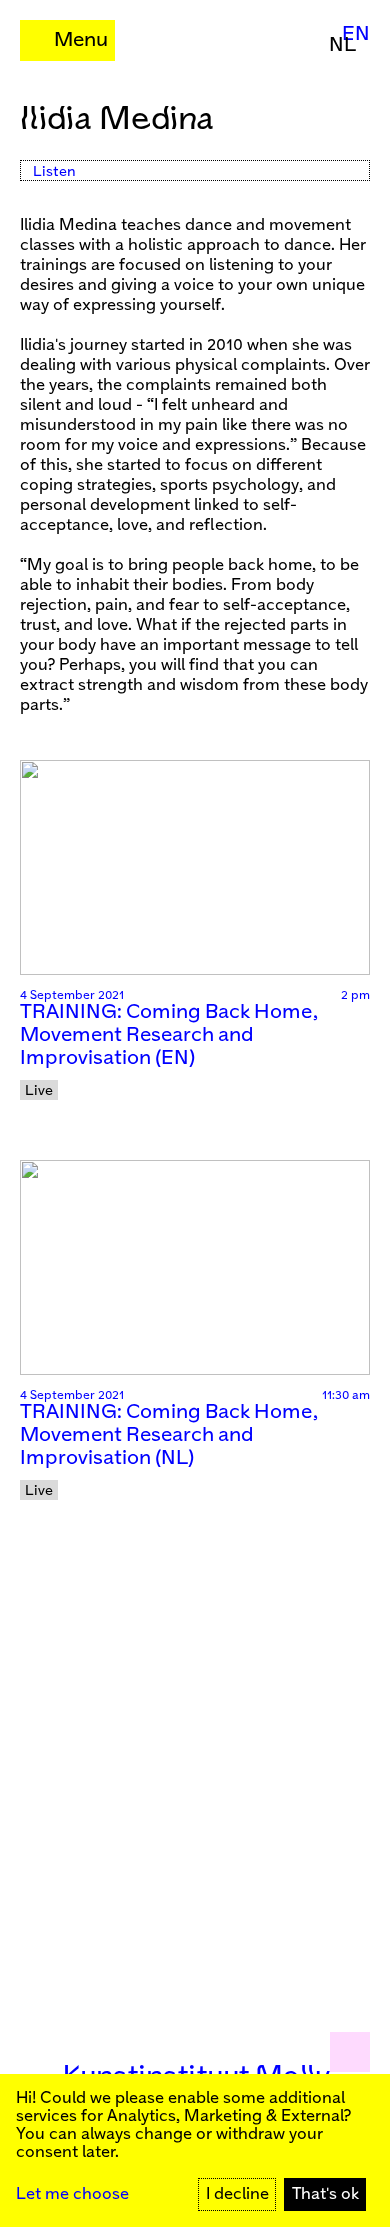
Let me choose (72, 2194)
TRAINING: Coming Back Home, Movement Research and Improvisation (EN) (169, 1035)
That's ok (325, 2194)
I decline (237, 2194)
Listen (54, 172)
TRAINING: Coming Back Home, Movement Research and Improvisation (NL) (169, 1435)
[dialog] (195, 2150)
